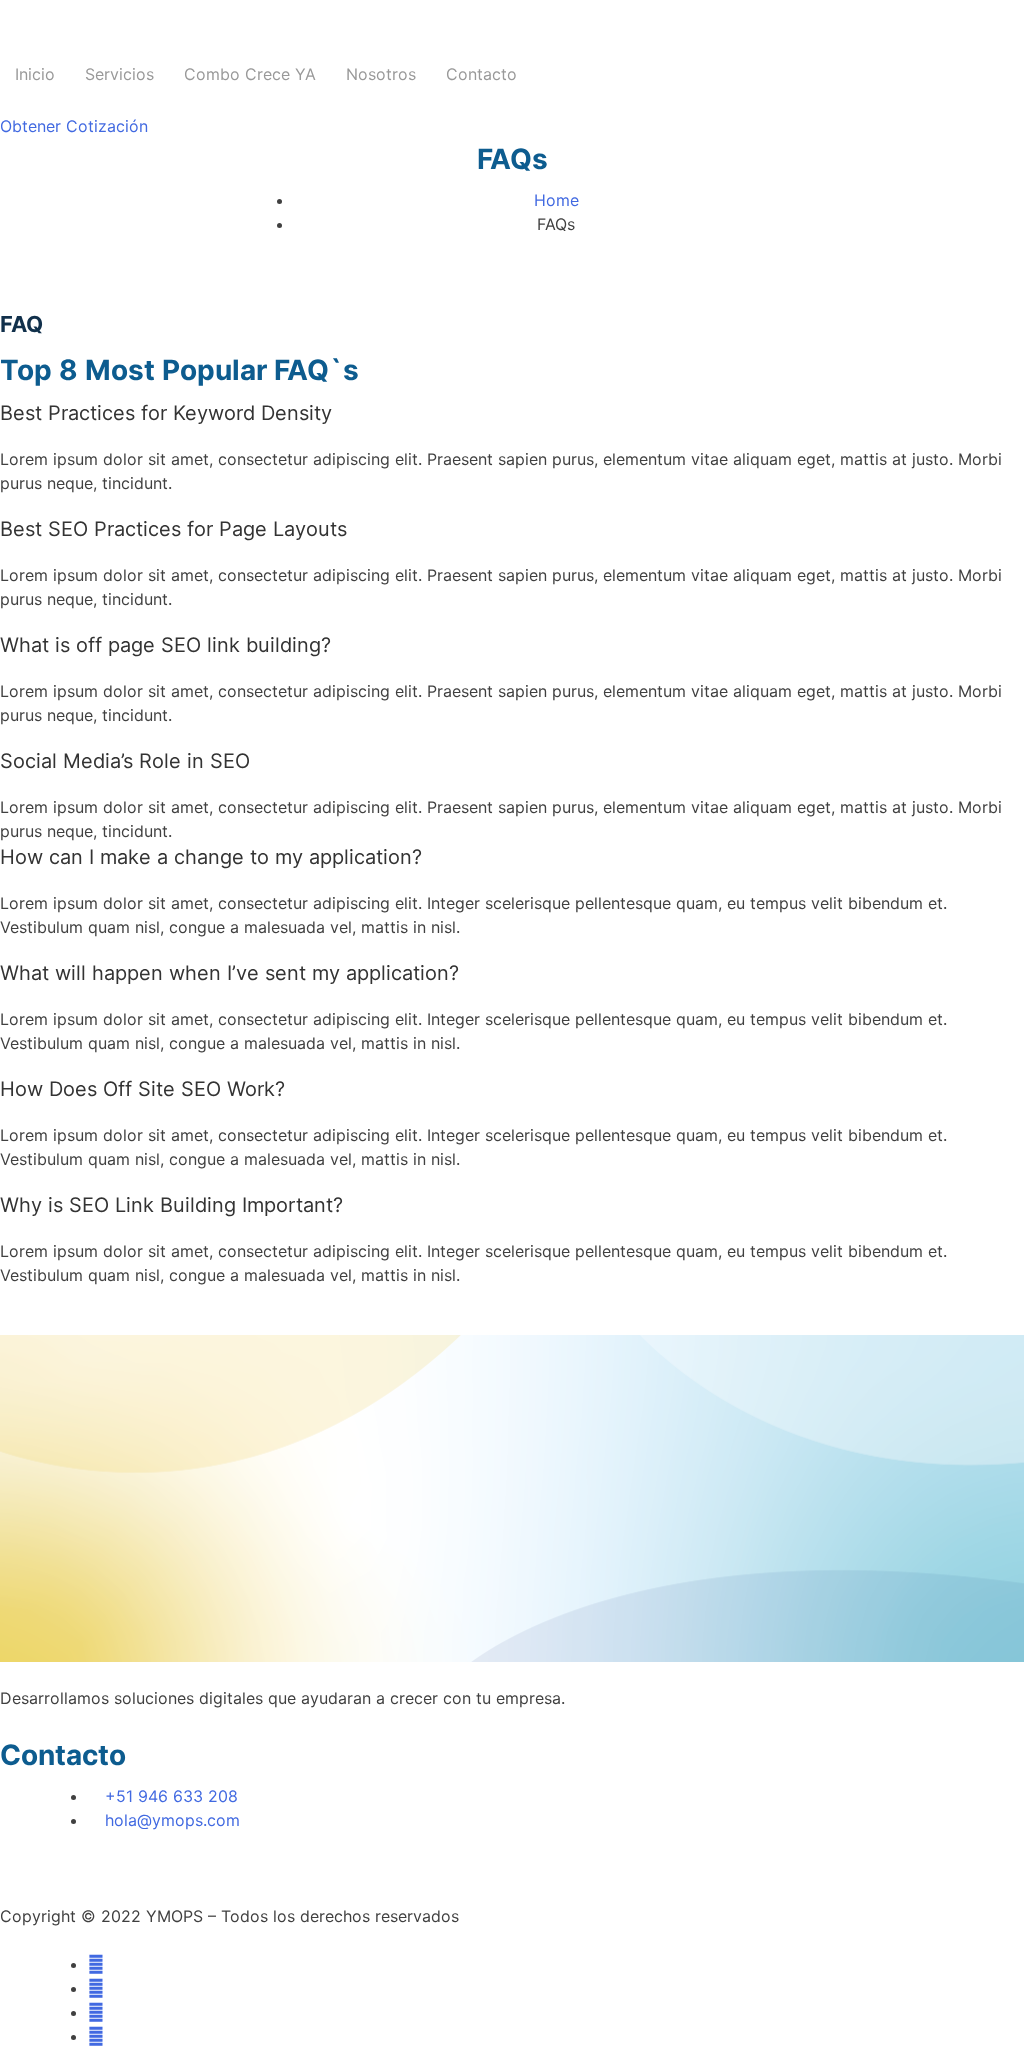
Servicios (119, 74)
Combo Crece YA (250, 74)
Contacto (481, 74)
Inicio (35, 74)
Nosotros (381, 74)
